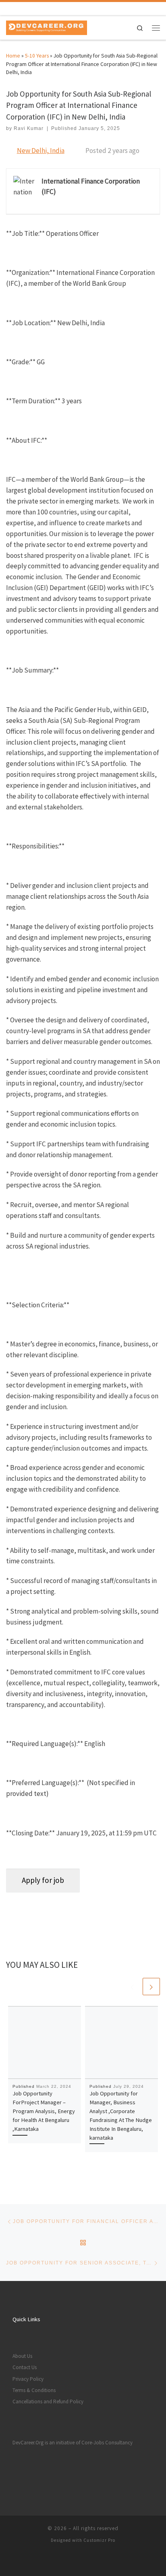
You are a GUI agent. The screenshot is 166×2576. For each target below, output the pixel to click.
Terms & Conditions (34, 2390)
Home (13, 56)
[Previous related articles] (132, 1987)
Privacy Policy (28, 2379)
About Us (22, 2356)
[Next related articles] (151, 1987)
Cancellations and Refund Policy (48, 2402)
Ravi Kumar (29, 128)
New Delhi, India (41, 151)
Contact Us (25, 2367)
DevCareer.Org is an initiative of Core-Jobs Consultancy (73, 2443)
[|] (47, 27)
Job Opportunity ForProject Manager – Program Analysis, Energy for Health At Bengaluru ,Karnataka (44, 2111)
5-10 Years (37, 56)
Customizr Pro (99, 2540)
